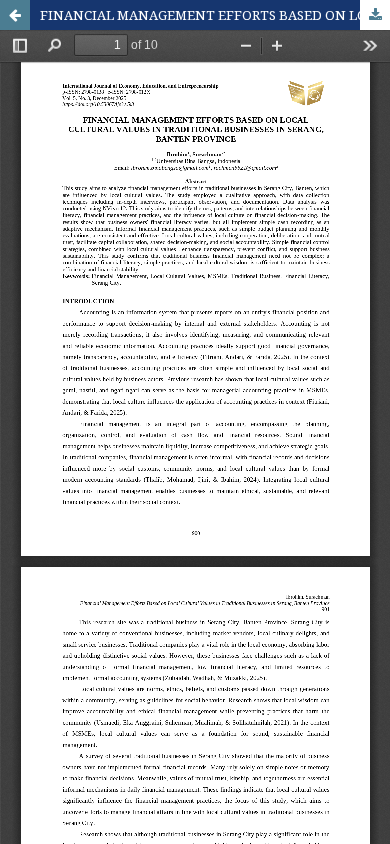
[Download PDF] (375, 15)
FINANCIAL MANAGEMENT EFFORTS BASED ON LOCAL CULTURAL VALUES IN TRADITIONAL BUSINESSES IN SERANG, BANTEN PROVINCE (215, 15)
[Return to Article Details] (15, 15)
